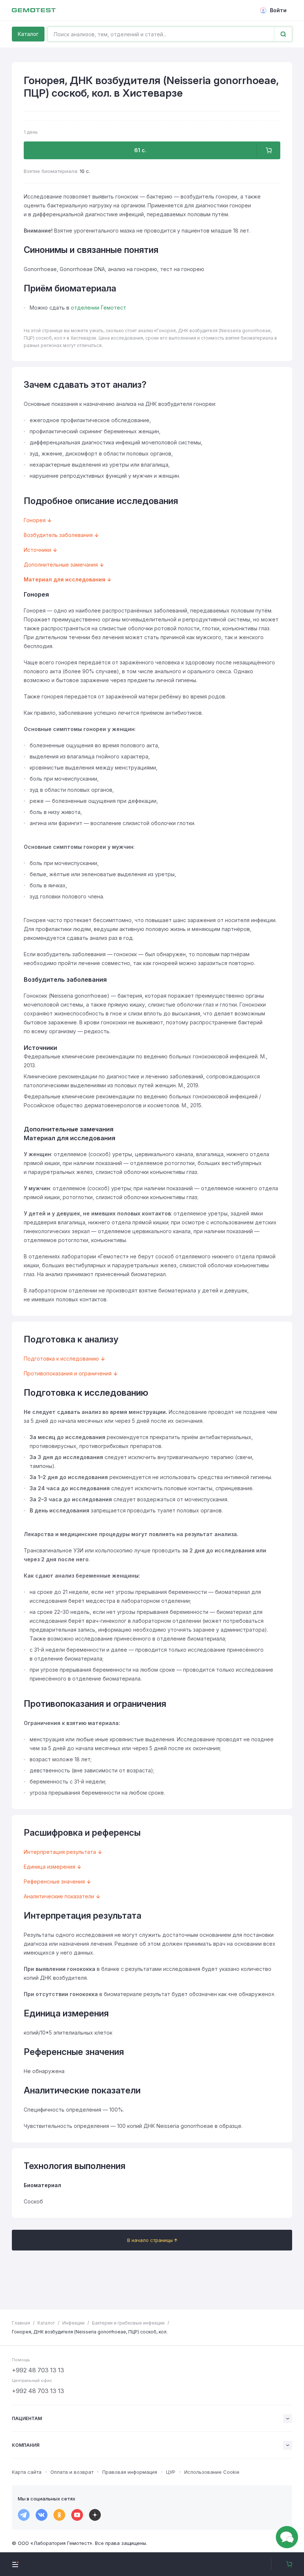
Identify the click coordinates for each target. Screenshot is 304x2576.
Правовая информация (130, 2472)
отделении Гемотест (98, 308)
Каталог (28, 34)
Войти (278, 10)
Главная (21, 2323)
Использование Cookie (212, 2472)
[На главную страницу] (34, 10)
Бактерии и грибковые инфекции (128, 2323)
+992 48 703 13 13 (38, 2370)
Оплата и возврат (72, 2472)
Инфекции (73, 2323)
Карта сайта (27, 2472)
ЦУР (171, 2472)
